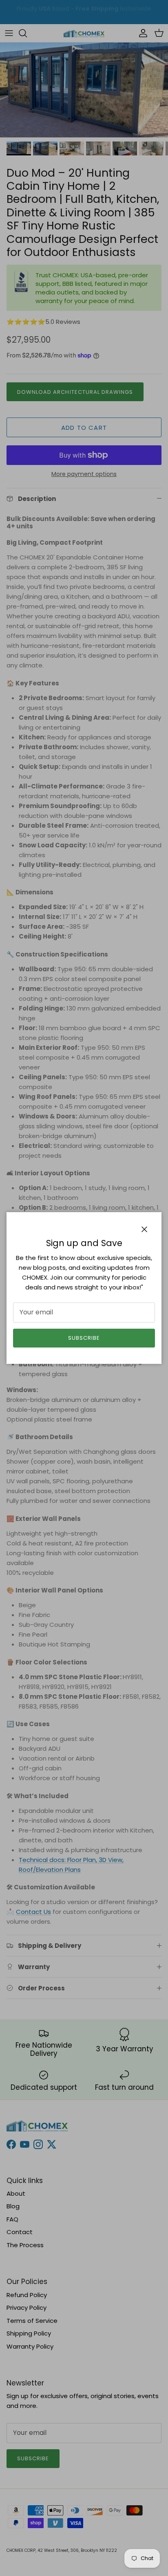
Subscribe (84, 1338)
